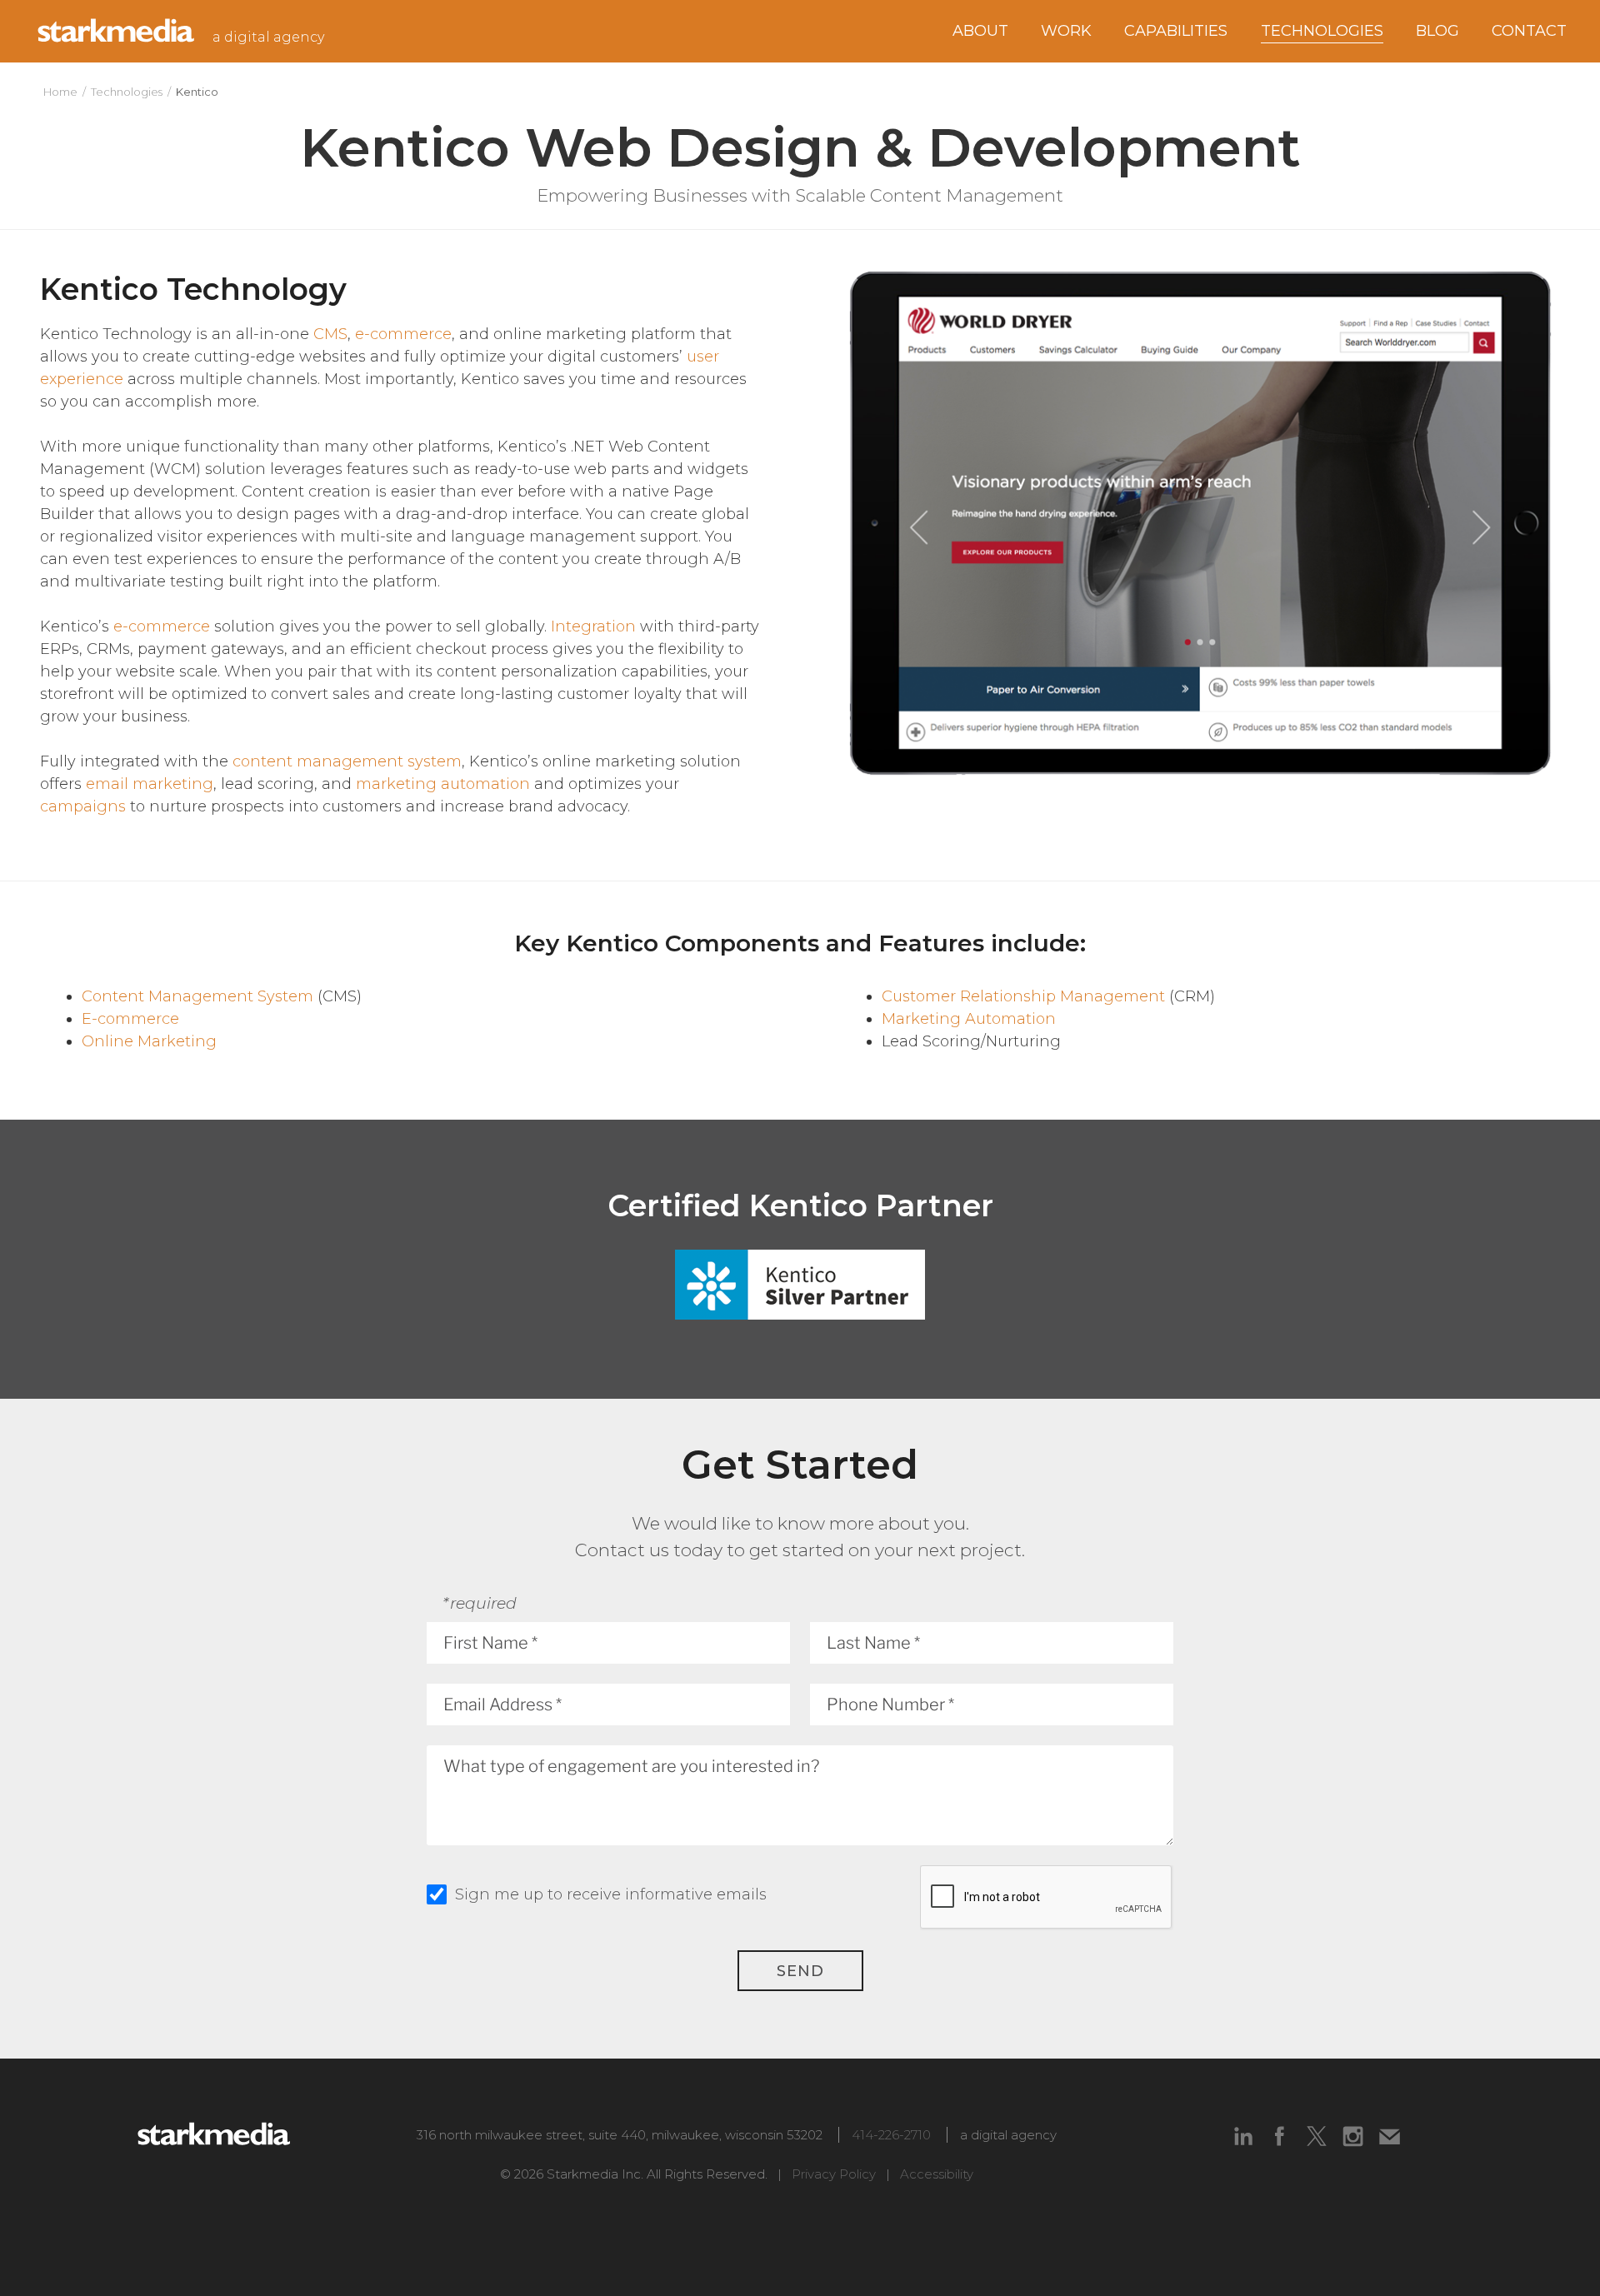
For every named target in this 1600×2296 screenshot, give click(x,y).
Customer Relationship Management (1023, 996)
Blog (1437, 31)
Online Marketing (149, 1041)
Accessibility (937, 2174)
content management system (347, 761)
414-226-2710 (891, 2135)
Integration (593, 626)
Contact (1529, 31)
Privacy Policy (834, 2174)
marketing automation (443, 784)
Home (60, 92)
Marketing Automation (969, 1019)
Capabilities (1176, 31)
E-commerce (130, 1019)
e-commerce (403, 334)
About (980, 31)
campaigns (83, 806)
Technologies (127, 92)
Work (1066, 31)
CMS (330, 334)
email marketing (150, 784)
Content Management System (197, 996)
